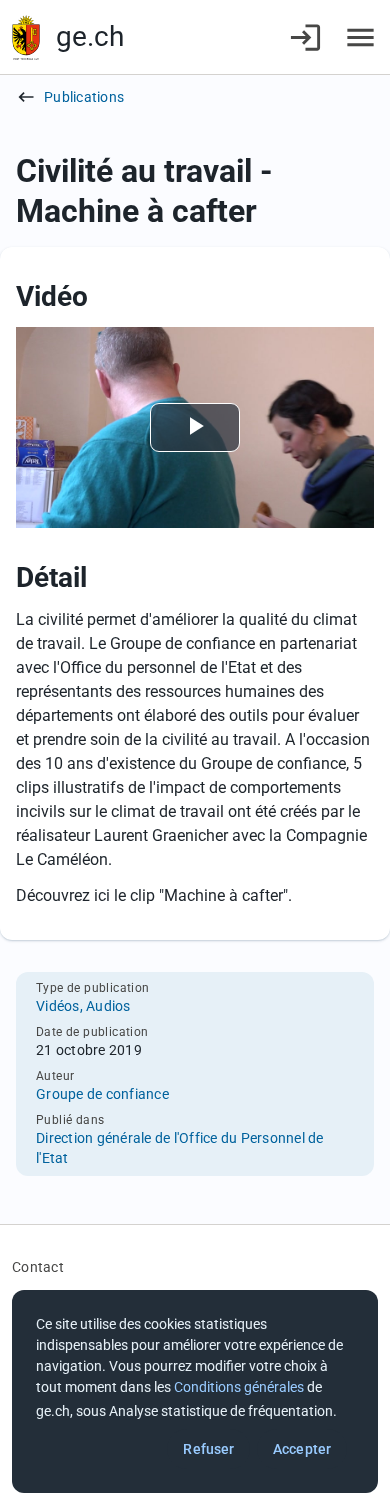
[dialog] (195, 1391)
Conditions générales (239, 1387)
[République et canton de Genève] (26, 37)
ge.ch (90, 36)
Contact (38, 1267)
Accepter (302, 1449)
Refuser (208, 1449)
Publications (84, 97)
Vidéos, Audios (83, 1006)
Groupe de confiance (102, 1094)
